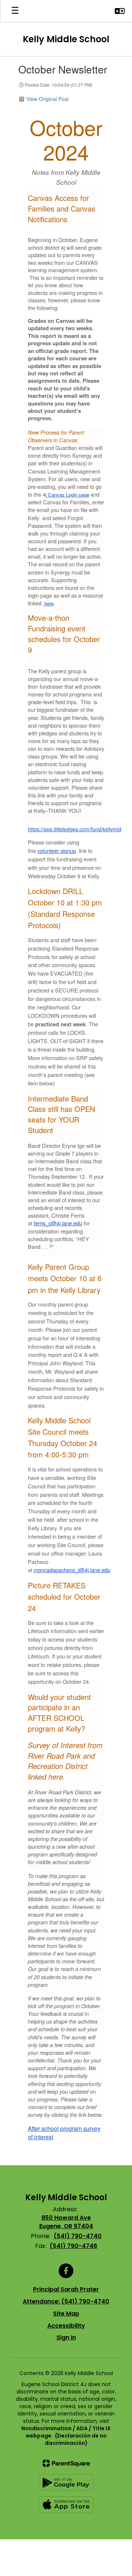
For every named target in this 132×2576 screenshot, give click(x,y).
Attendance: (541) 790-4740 (66, 2301)
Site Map (66, 2314)
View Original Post (47, 99)
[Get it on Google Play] (66, 2483)
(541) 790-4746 (73, 2246)
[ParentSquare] (66, 2463)
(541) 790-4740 (78, 2236)
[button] (120, 11)
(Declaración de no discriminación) (76, 2439)
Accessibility (66, 2326)
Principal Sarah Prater (66, 2289)
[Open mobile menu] (15, 11)
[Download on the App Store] (66, 2505)
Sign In (66, 2337)
